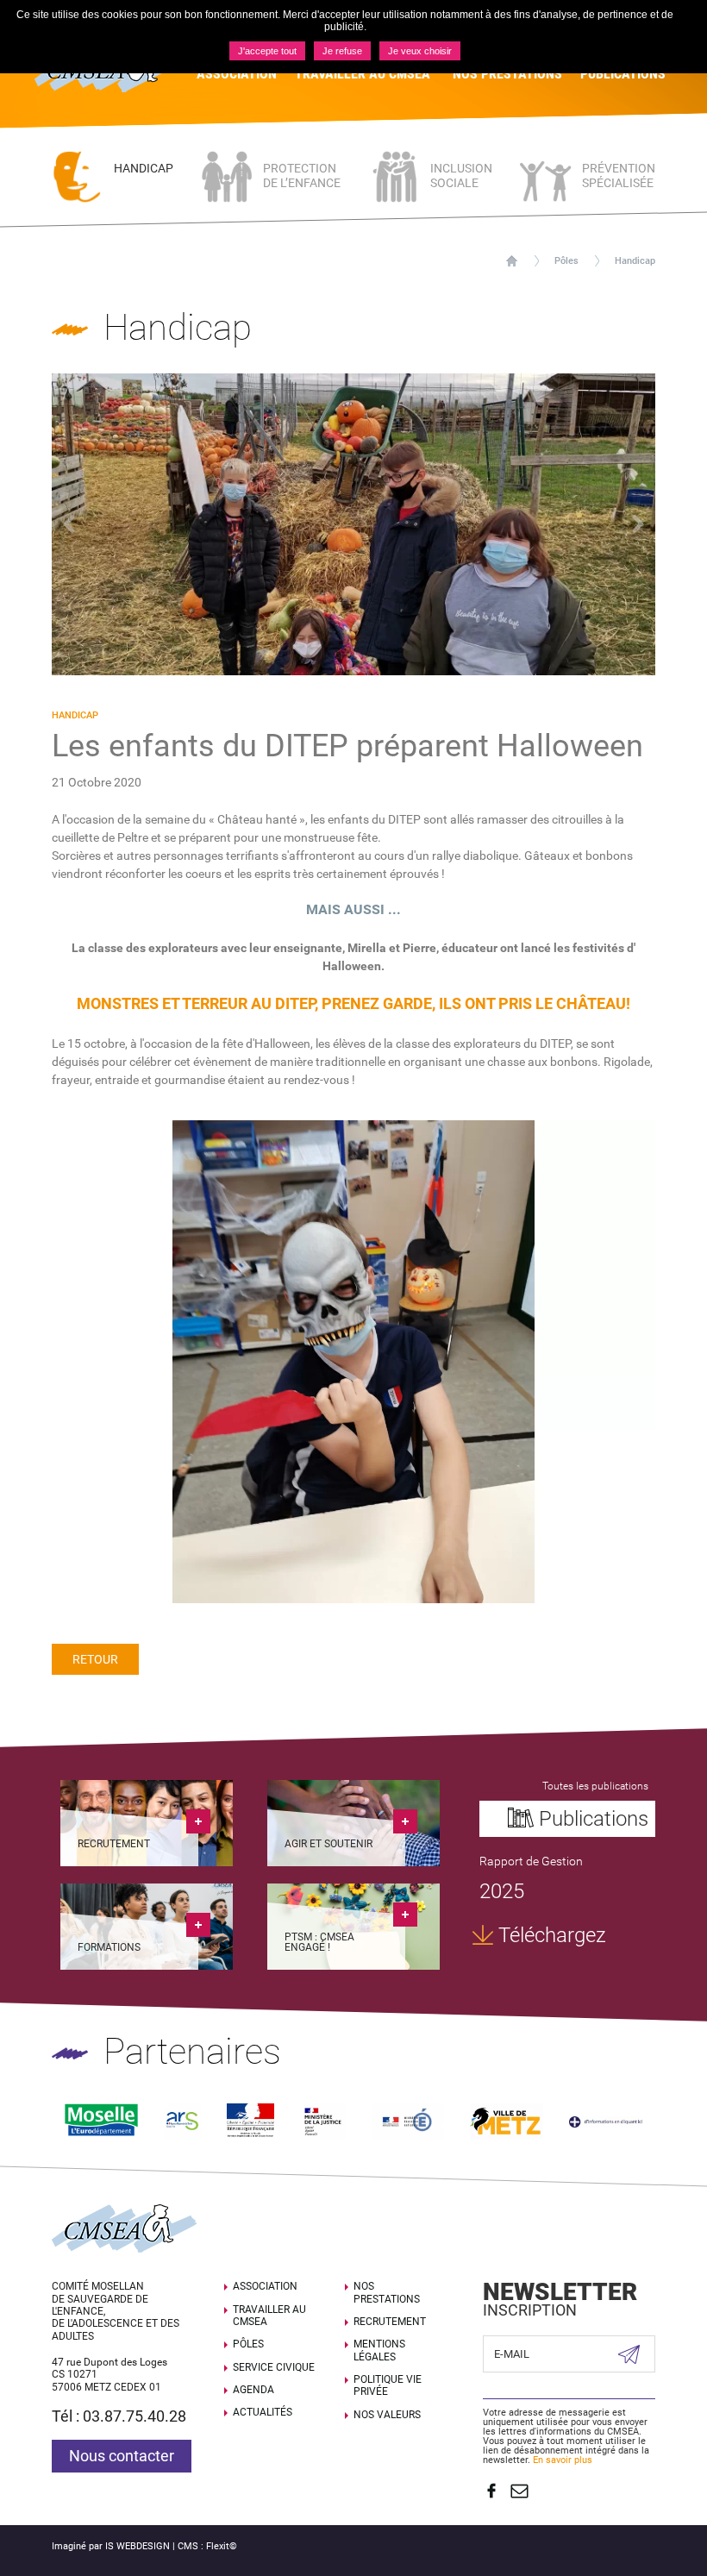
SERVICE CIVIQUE (274, 2367)
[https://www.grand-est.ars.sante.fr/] (182, 2120)
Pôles (566, 261)
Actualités (263, 2412)
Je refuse (342, 51)
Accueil (512, 261)
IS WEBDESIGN (138, 2546)
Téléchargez (552, 1935)
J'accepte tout (267, 51)
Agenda (253, 2390)
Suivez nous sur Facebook (491, 2491)
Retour (95, 1659)
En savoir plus (563, 2460)
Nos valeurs (387, 2415)
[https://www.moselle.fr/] (101, 2120)
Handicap (635, 261)
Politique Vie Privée (388, 2385)
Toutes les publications (595, 1786)
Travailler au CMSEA (269, 2316)
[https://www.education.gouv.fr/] (408, 2120)
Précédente (69, 524)
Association (265, 2286)
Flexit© (222, 2546)
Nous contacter (122, 2456)
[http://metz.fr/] (506, 2120)
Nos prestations (387, 2292)
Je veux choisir (420, 51)
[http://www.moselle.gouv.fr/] (251, 2120)
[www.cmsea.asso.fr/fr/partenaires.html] (606, 2121)
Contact (519, 2491)
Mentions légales (379, 2350)
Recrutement (390, 2322)
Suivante (638, 524)
